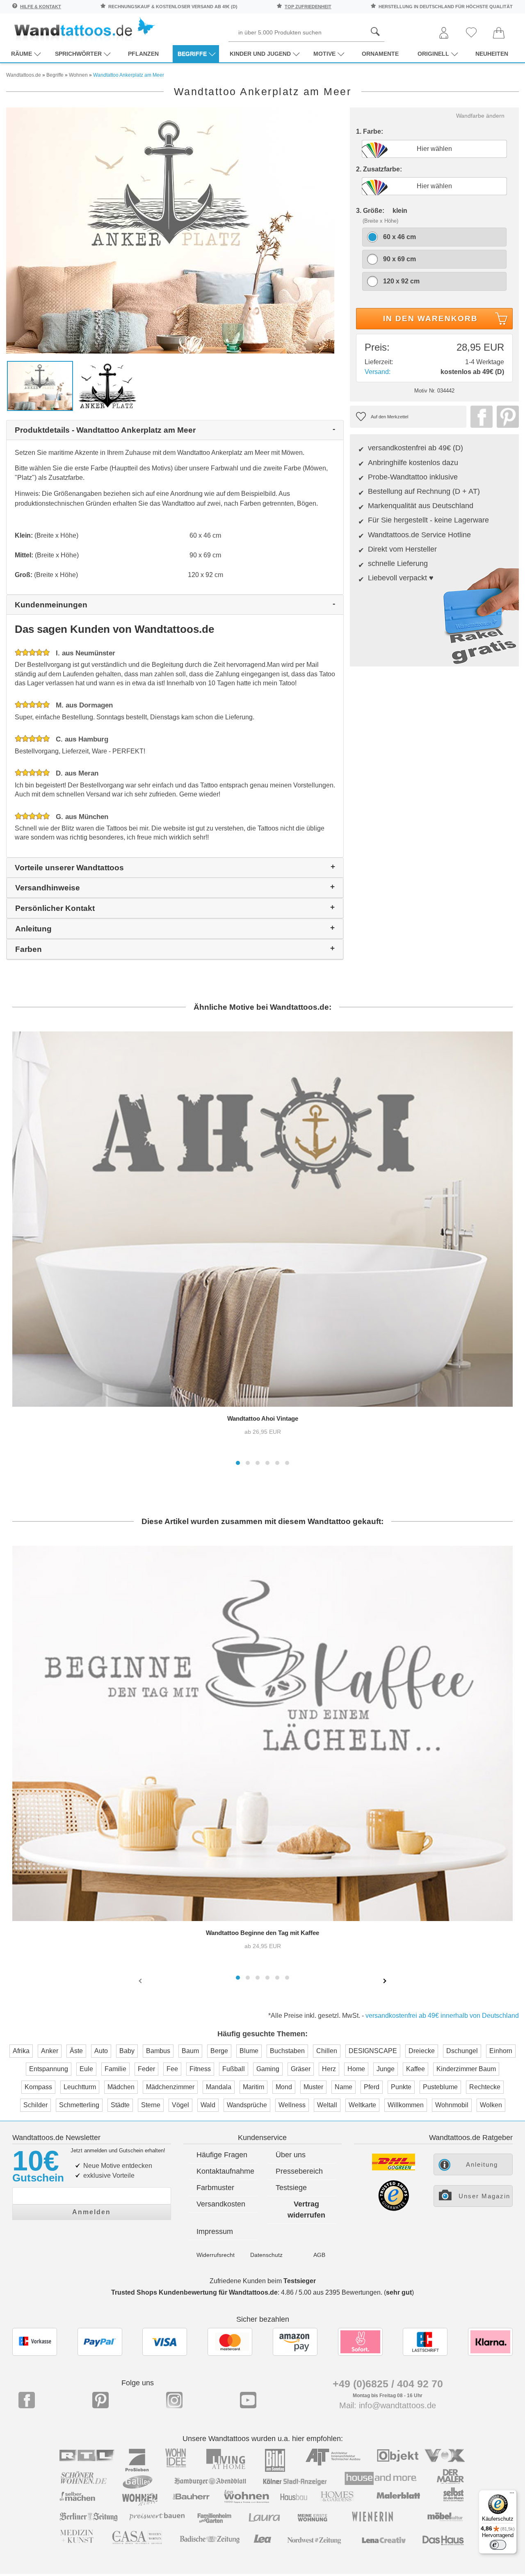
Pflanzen (143, 54)
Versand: (378, 372)
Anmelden (91, 2212)
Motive (324, 54)
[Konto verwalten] (444, 33)
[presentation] (141, 1980)
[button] (238, 1463)
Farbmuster (215, 2188)
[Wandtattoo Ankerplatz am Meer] (170, 230)
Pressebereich (299, 2171)
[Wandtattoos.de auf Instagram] (174, 2400)
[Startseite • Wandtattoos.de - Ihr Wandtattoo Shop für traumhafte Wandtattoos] (84, 29)
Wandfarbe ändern (480, 116)
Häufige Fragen (222, 2155)
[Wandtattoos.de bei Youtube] (248, 2400)
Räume (22, 54)
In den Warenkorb (430, 318)
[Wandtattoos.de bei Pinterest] (100, 2400)
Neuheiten (492, 54)
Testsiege (291, 2188)
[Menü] (512, 2495)
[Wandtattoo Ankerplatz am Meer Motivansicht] (108, 385)
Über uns (291, 2155)
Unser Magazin (484, 2196)
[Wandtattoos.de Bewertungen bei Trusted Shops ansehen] (394, 2209)
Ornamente (380, 54)
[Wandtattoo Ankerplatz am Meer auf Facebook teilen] (479, 417)
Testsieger (300, 2281)
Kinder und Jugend (260, 54)
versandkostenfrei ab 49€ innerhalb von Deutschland (442, 2016)
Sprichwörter (78, 54)
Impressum (215, 2231)
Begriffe (192, 54)
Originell (433, 54)
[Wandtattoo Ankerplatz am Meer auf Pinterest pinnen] (506, 417)
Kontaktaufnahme (225, 2171)
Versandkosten (221, 2204)
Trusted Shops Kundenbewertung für (194, 2292)
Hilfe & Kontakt (41, 7)
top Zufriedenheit (308, 7)
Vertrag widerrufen (306, 2210)
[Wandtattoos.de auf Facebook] (27, 2400)
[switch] (498, 2545)
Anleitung (482, 2164)
